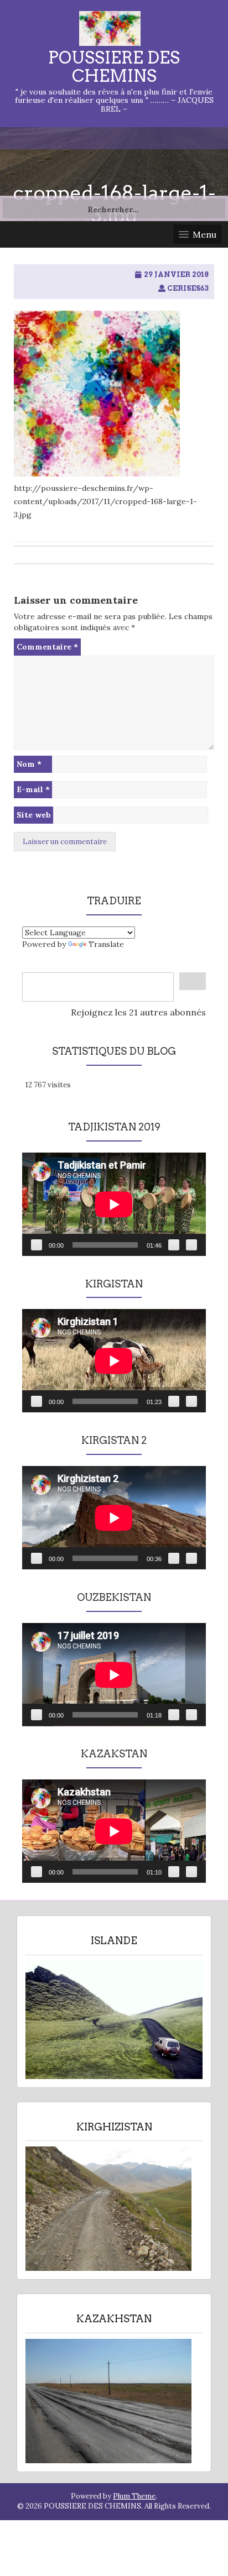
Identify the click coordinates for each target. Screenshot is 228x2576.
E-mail (33, 789)
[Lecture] (37, 1245)
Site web (34, 815)
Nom (29, 764)
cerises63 (188, 288)
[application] (114, 1204)
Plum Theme (134, 2496)
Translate (106, 944)
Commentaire (47, 647)
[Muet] (174, 1245)
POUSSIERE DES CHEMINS (114, 67)
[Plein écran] (191, 1245)
